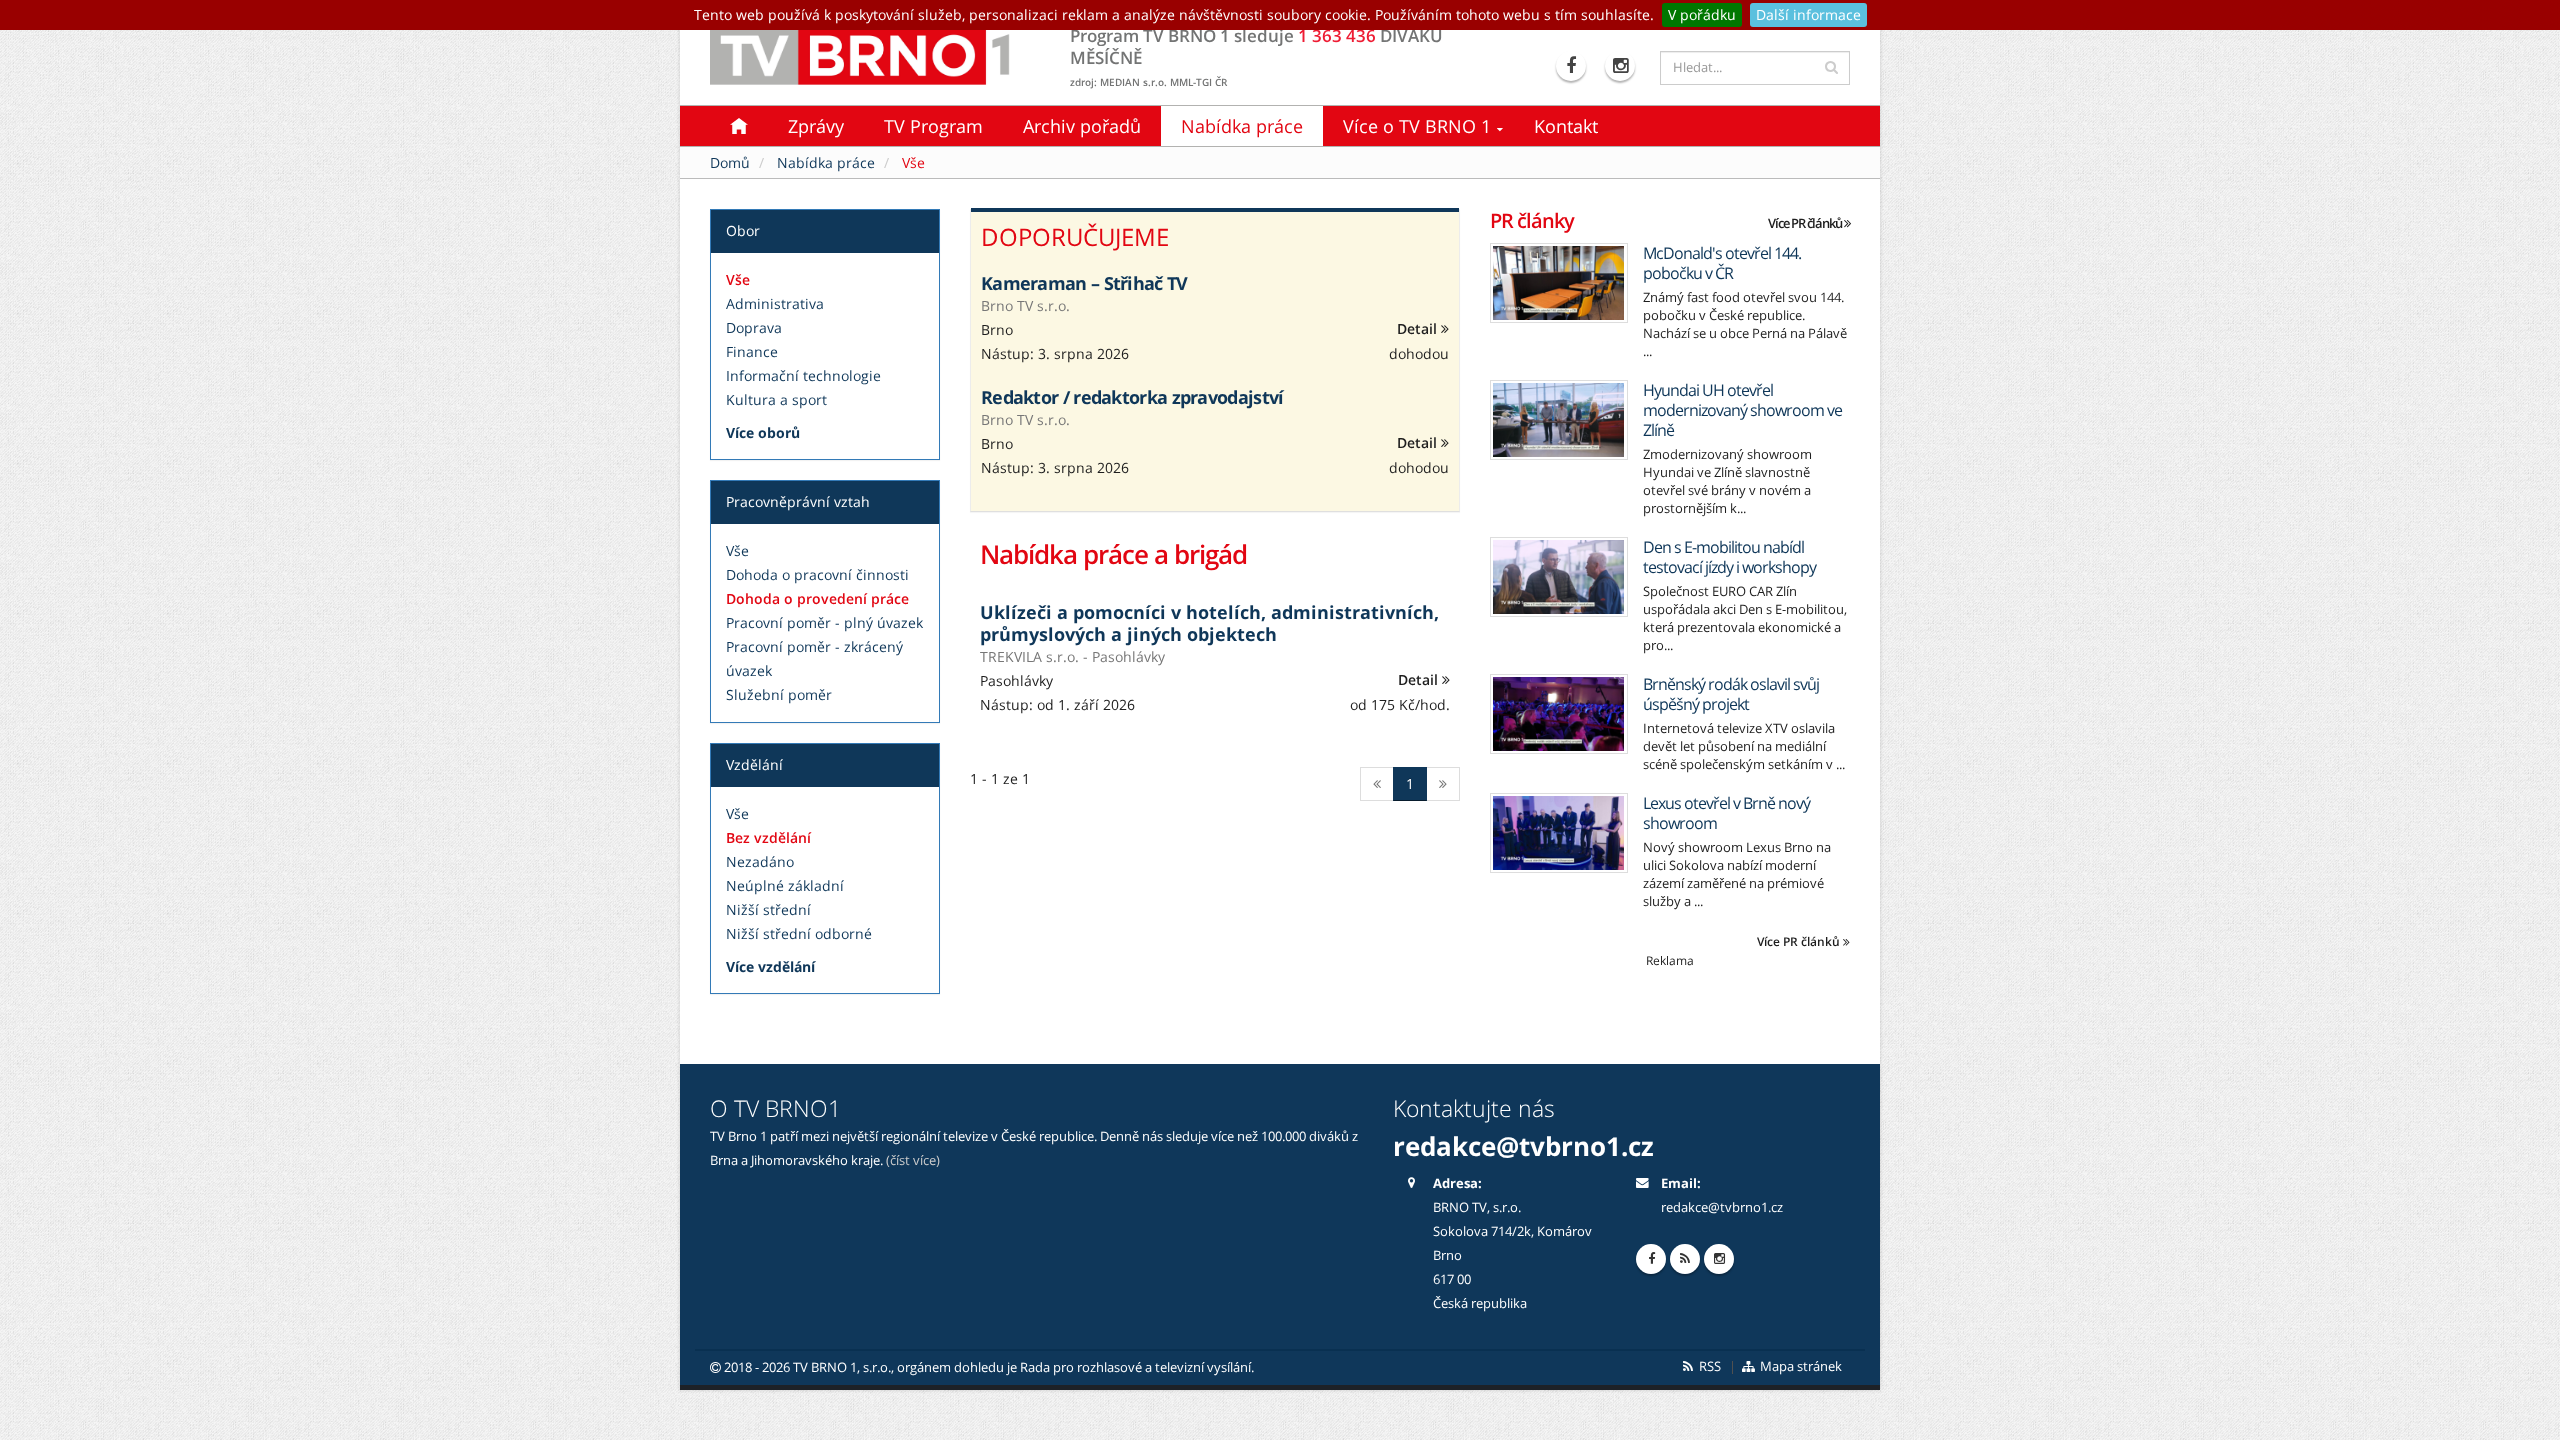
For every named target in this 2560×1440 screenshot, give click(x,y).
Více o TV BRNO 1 (1417, 126)
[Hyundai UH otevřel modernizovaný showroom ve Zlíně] (1559, 420)
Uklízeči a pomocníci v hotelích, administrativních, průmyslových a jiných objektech (1209, 623)
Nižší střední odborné (799, 933)
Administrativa (775, 303)
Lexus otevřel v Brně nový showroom (1726, 813)
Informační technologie (803, 375)
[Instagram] (1622, 66)
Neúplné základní (785, 885)
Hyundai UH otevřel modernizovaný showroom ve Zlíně (1742, 410)
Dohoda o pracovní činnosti (817, 574)
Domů (730, 162)
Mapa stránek (1799, 1366)
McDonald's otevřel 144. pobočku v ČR (1722, 263)
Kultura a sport (776, 399)
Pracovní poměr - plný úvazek (824, 622)
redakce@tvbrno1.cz (1722, 1207)
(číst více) (913, 1160)
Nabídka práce (1242, 126)
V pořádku (1702, 14)
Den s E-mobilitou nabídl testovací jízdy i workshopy (1729, 557)
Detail (1419, 328)
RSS (1708, 1366)
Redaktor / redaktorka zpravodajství (1132, 397)
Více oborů (763, 432)
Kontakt (1566, 126)
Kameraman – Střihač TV (1084, 283)
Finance (752, 351)
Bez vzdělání (768, 837)
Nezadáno (760, 861)
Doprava (754, 327)
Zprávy (816, 126)
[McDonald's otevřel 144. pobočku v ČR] (1559, 283)
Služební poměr (779, 694)
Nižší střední (768, 909)
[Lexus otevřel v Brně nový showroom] (1559, 833)
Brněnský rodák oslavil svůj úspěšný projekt (1731, 694)
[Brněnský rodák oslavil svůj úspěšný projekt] (1559, 714)
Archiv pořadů (1082, 126)
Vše (738, 279)
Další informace (1808, 14)
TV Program (933, 126)
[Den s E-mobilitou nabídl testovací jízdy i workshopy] (1559, 577)
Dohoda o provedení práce (817, 598)
